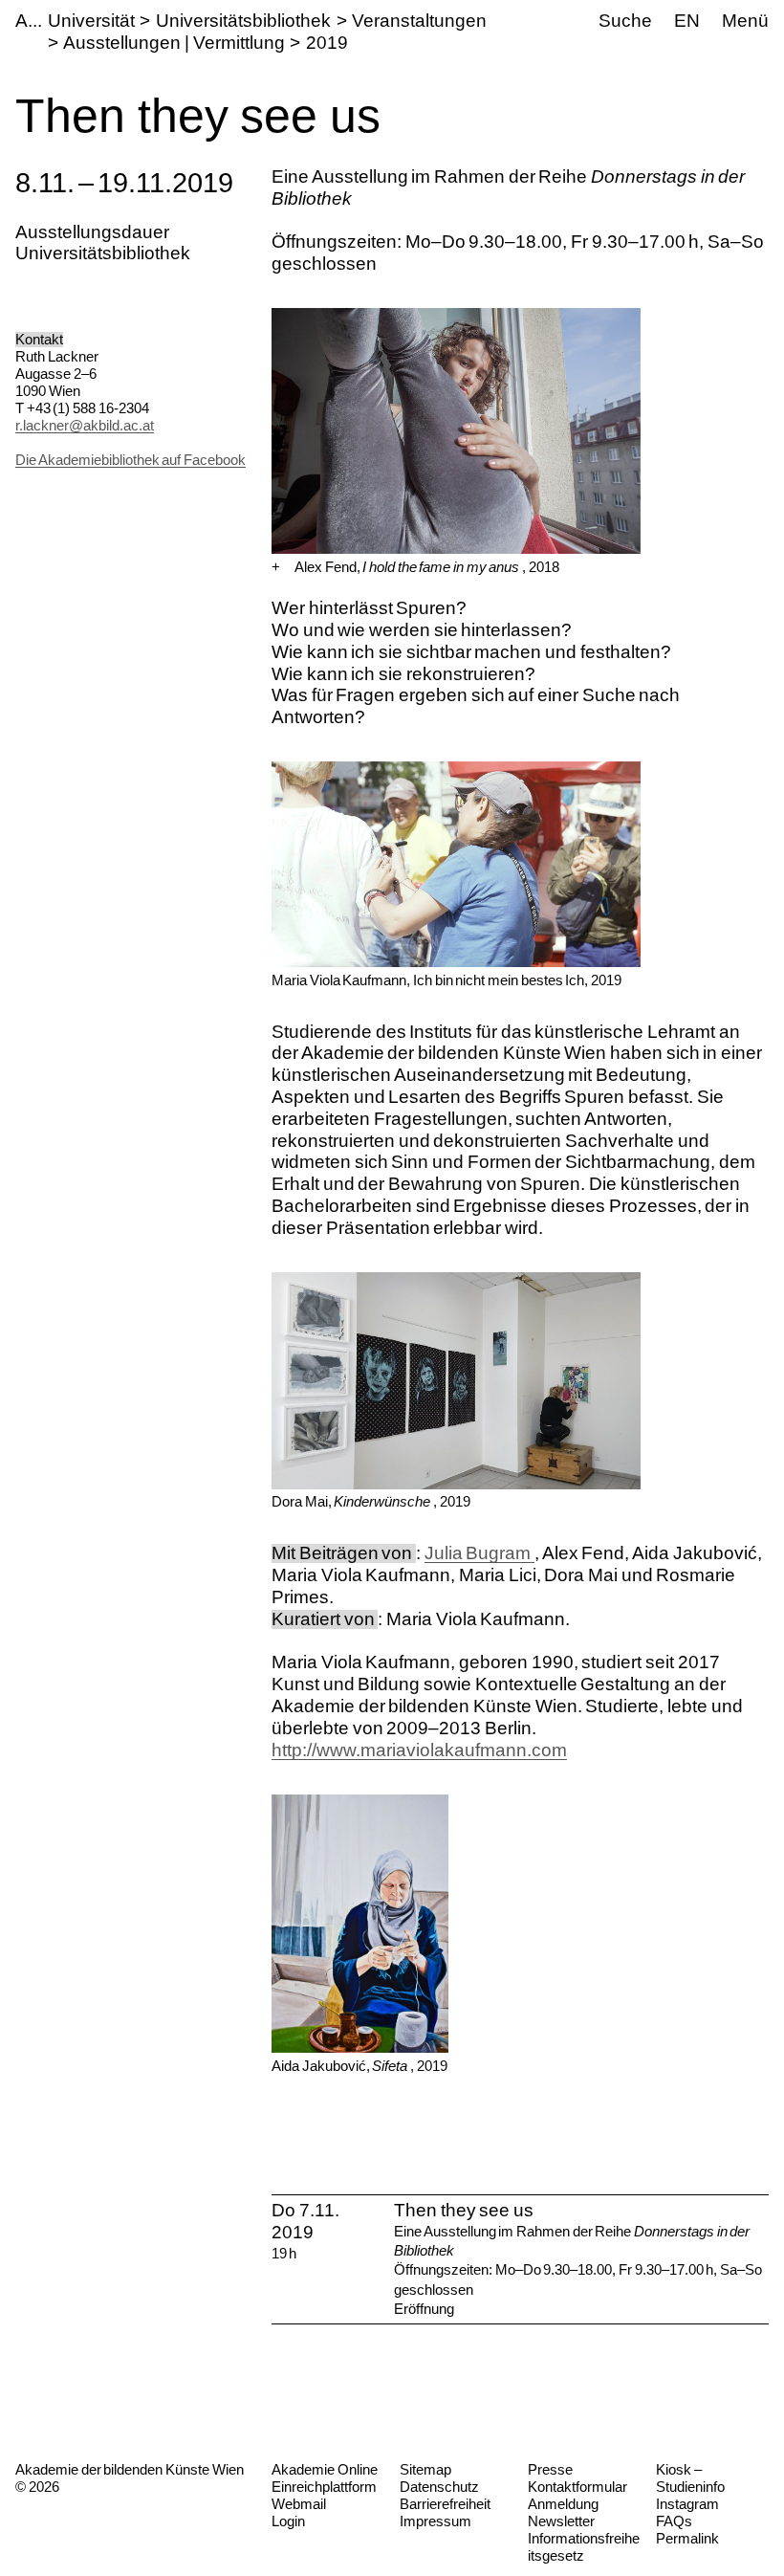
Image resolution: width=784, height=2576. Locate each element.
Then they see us (464, 2210)
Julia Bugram (479, 1553)
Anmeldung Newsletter (563, 2512)
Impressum (436, 2521)
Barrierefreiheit (445, 2504)
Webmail (299, 2504)
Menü (745, 21)
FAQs (674, 2521)
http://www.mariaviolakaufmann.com (419, 1750)
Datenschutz (439, 2487)
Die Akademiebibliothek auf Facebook (131, 460)
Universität (91, 21)
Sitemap (425, 2469)
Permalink (687, 2538)
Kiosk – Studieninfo (690, 2478)
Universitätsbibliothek (243, 21)
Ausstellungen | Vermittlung (174, 43)
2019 (327, 43)
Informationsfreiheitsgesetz (584, 2547)
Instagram (687, 2504)
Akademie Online (325, 2469)
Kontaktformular (577, 2487)
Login (288, 2521)
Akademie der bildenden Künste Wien (130, 2469)
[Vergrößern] (276, 567)
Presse (550, 2469)
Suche (625, 21)
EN (687, 21)
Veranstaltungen (419, 21)
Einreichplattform (324, 2487)
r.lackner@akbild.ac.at (85, 425)
